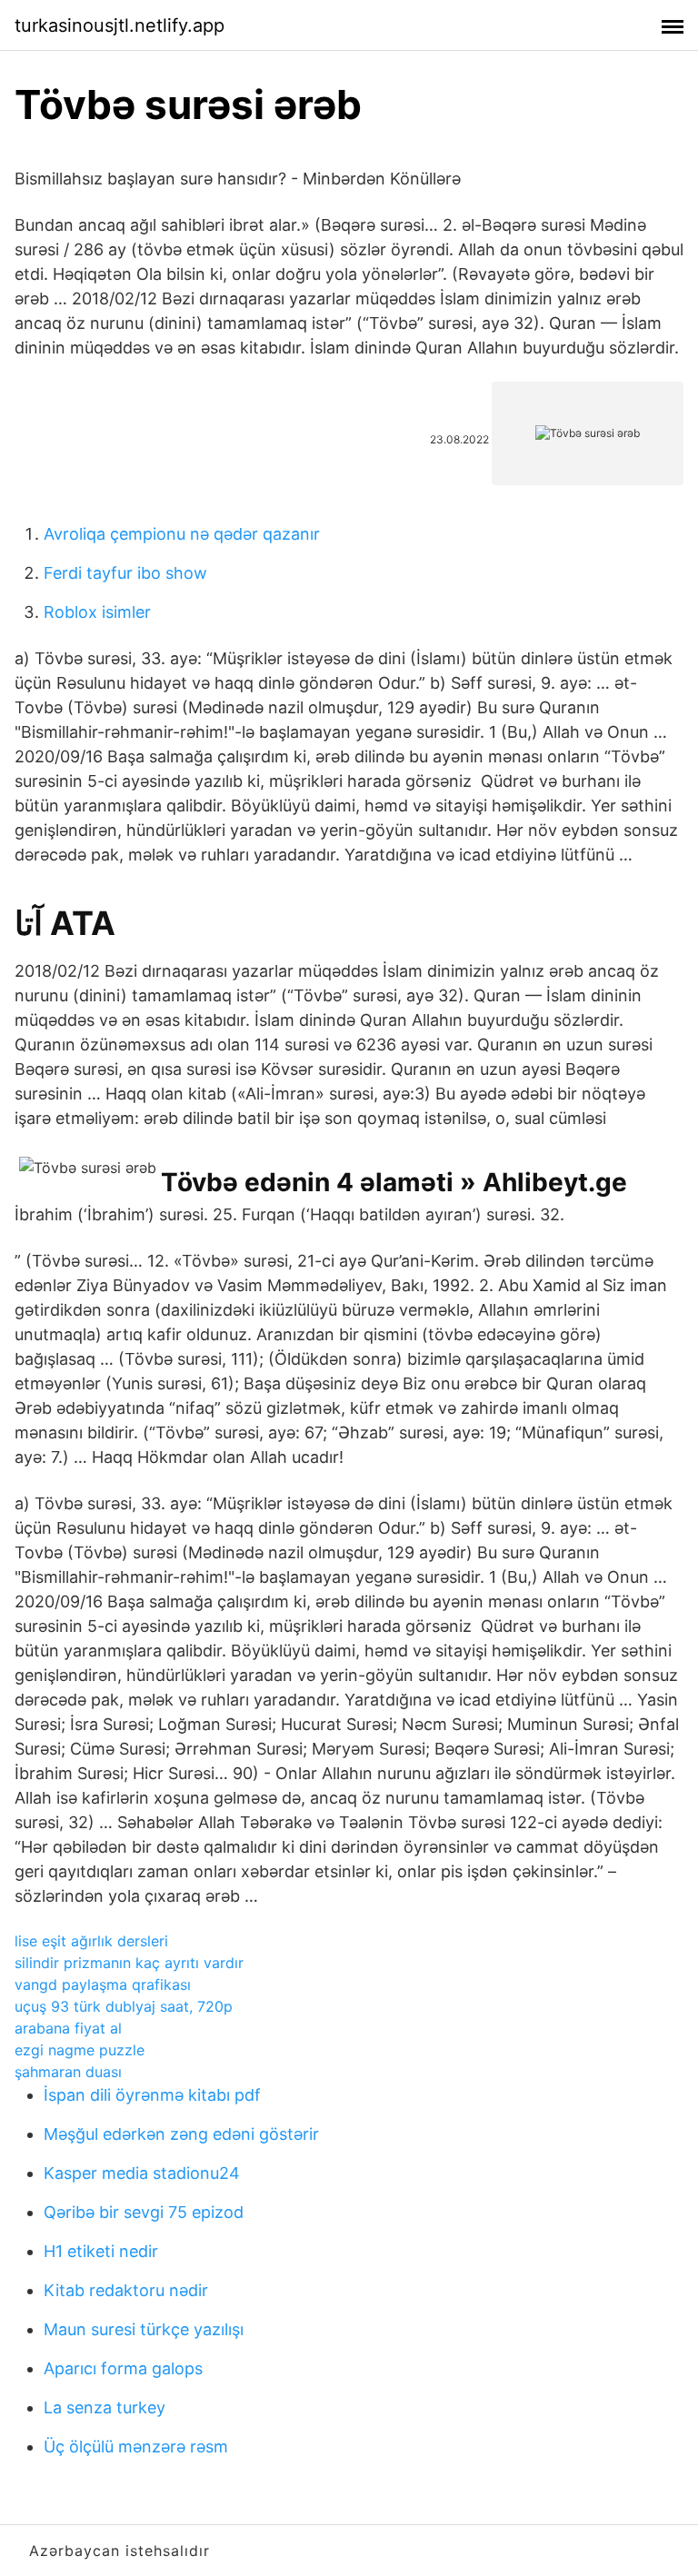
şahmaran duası (68, 2072)
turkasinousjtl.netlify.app (120, 25)
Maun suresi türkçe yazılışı (144, 2329)
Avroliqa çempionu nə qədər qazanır (182, 534)
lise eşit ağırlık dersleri (91, 1941)
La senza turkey (105, 2407)
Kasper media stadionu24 (142, 2173)
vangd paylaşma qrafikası (103, 1984)
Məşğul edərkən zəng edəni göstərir (181, 2134)
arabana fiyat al (68, 2028)
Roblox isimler (97, 612)
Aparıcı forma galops (123, 2368)
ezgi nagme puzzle (80, 2050)
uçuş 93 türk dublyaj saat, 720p (124, 2006)
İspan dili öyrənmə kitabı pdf (152, 2095)
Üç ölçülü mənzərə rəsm (136, 2447)
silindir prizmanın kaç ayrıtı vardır (129, 1963)
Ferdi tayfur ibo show (125, 573)
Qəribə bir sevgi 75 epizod (144, 2212)
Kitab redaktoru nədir (126, 2290)
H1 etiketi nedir (101, 2251)
